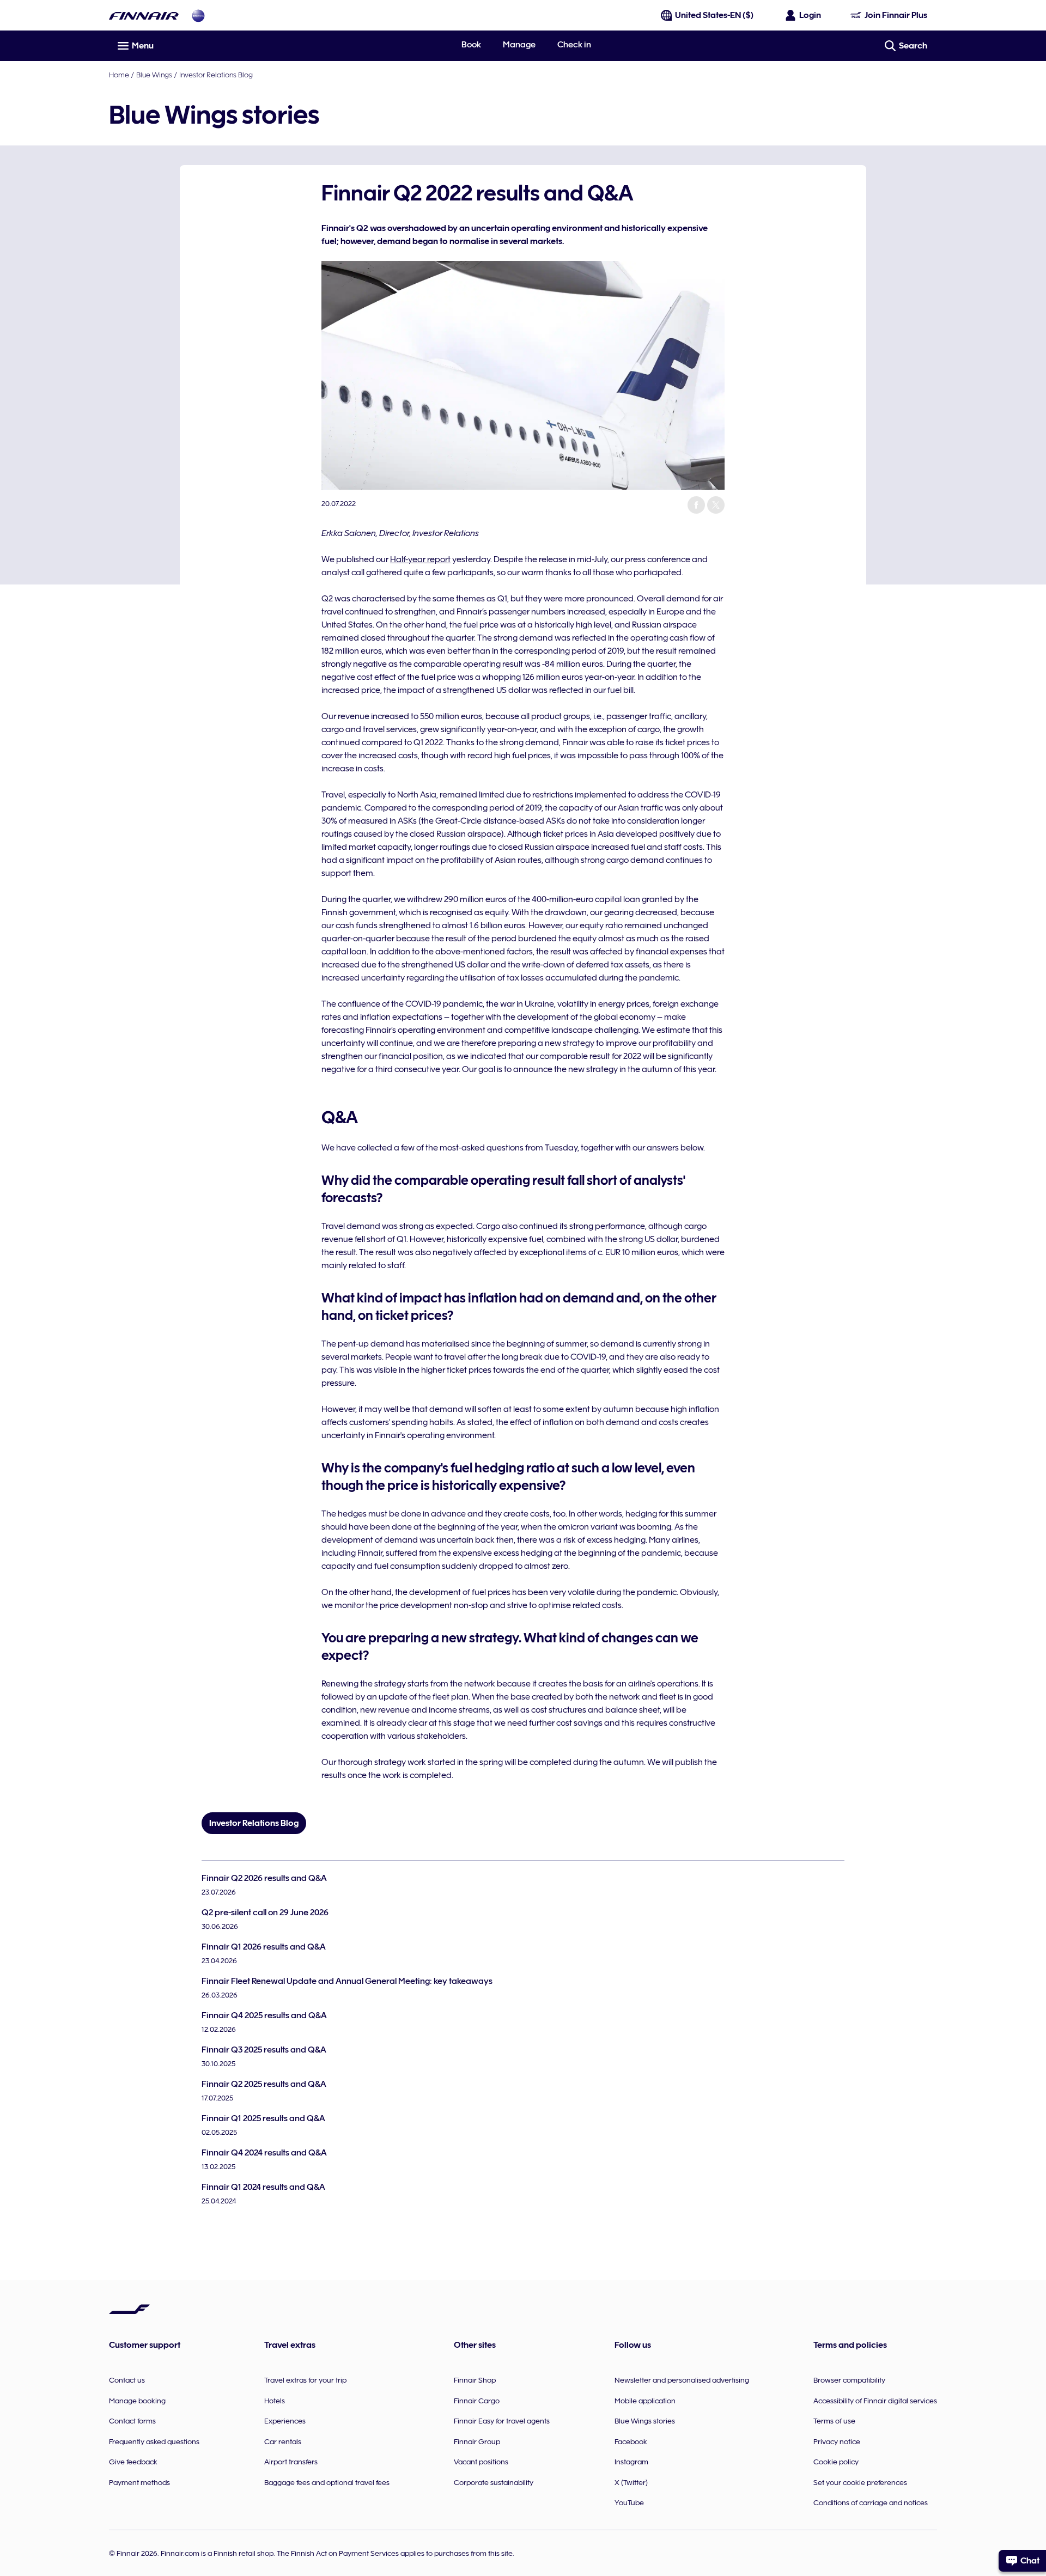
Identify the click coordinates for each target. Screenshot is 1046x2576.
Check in (574, 45)
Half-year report (420, 559)
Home (119, 75)
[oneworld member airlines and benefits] (198, 16)
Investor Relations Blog (216, 75)
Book (471, 45)
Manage (519, 45)
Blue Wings (154, 75)
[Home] (144, 16)
